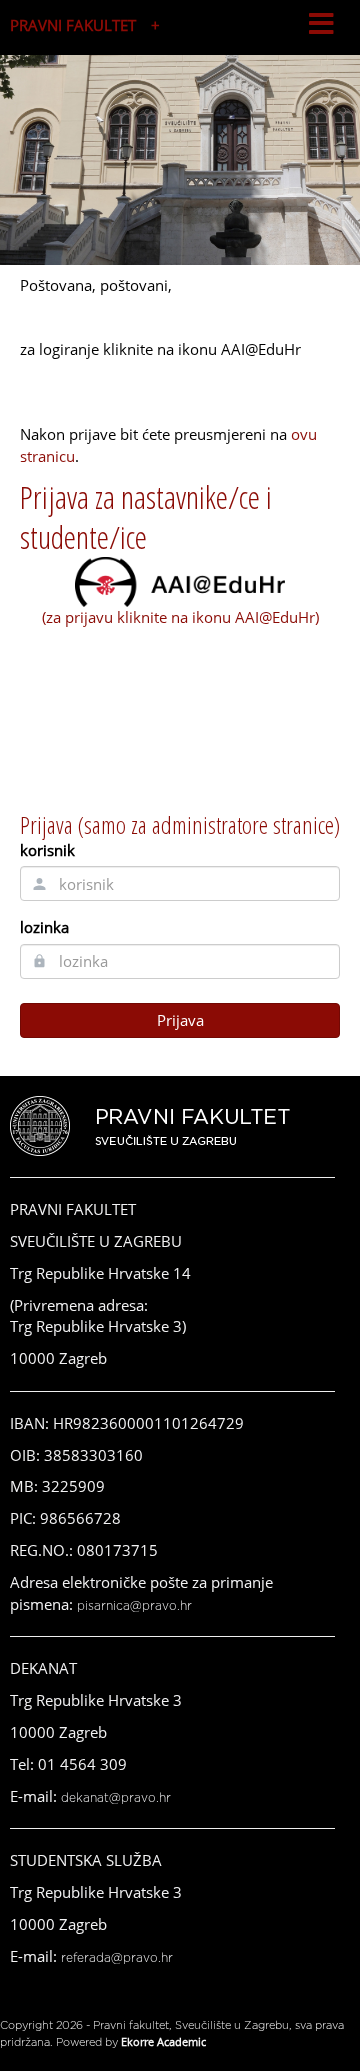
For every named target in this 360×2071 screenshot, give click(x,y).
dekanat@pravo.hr (116, 1798)
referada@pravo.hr (117, 1958)
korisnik (47, 850)
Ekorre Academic (163, 2041)
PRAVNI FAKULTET (73, 25)
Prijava (180, 1020)
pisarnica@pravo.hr (134, 1606)
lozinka (44, 927)
